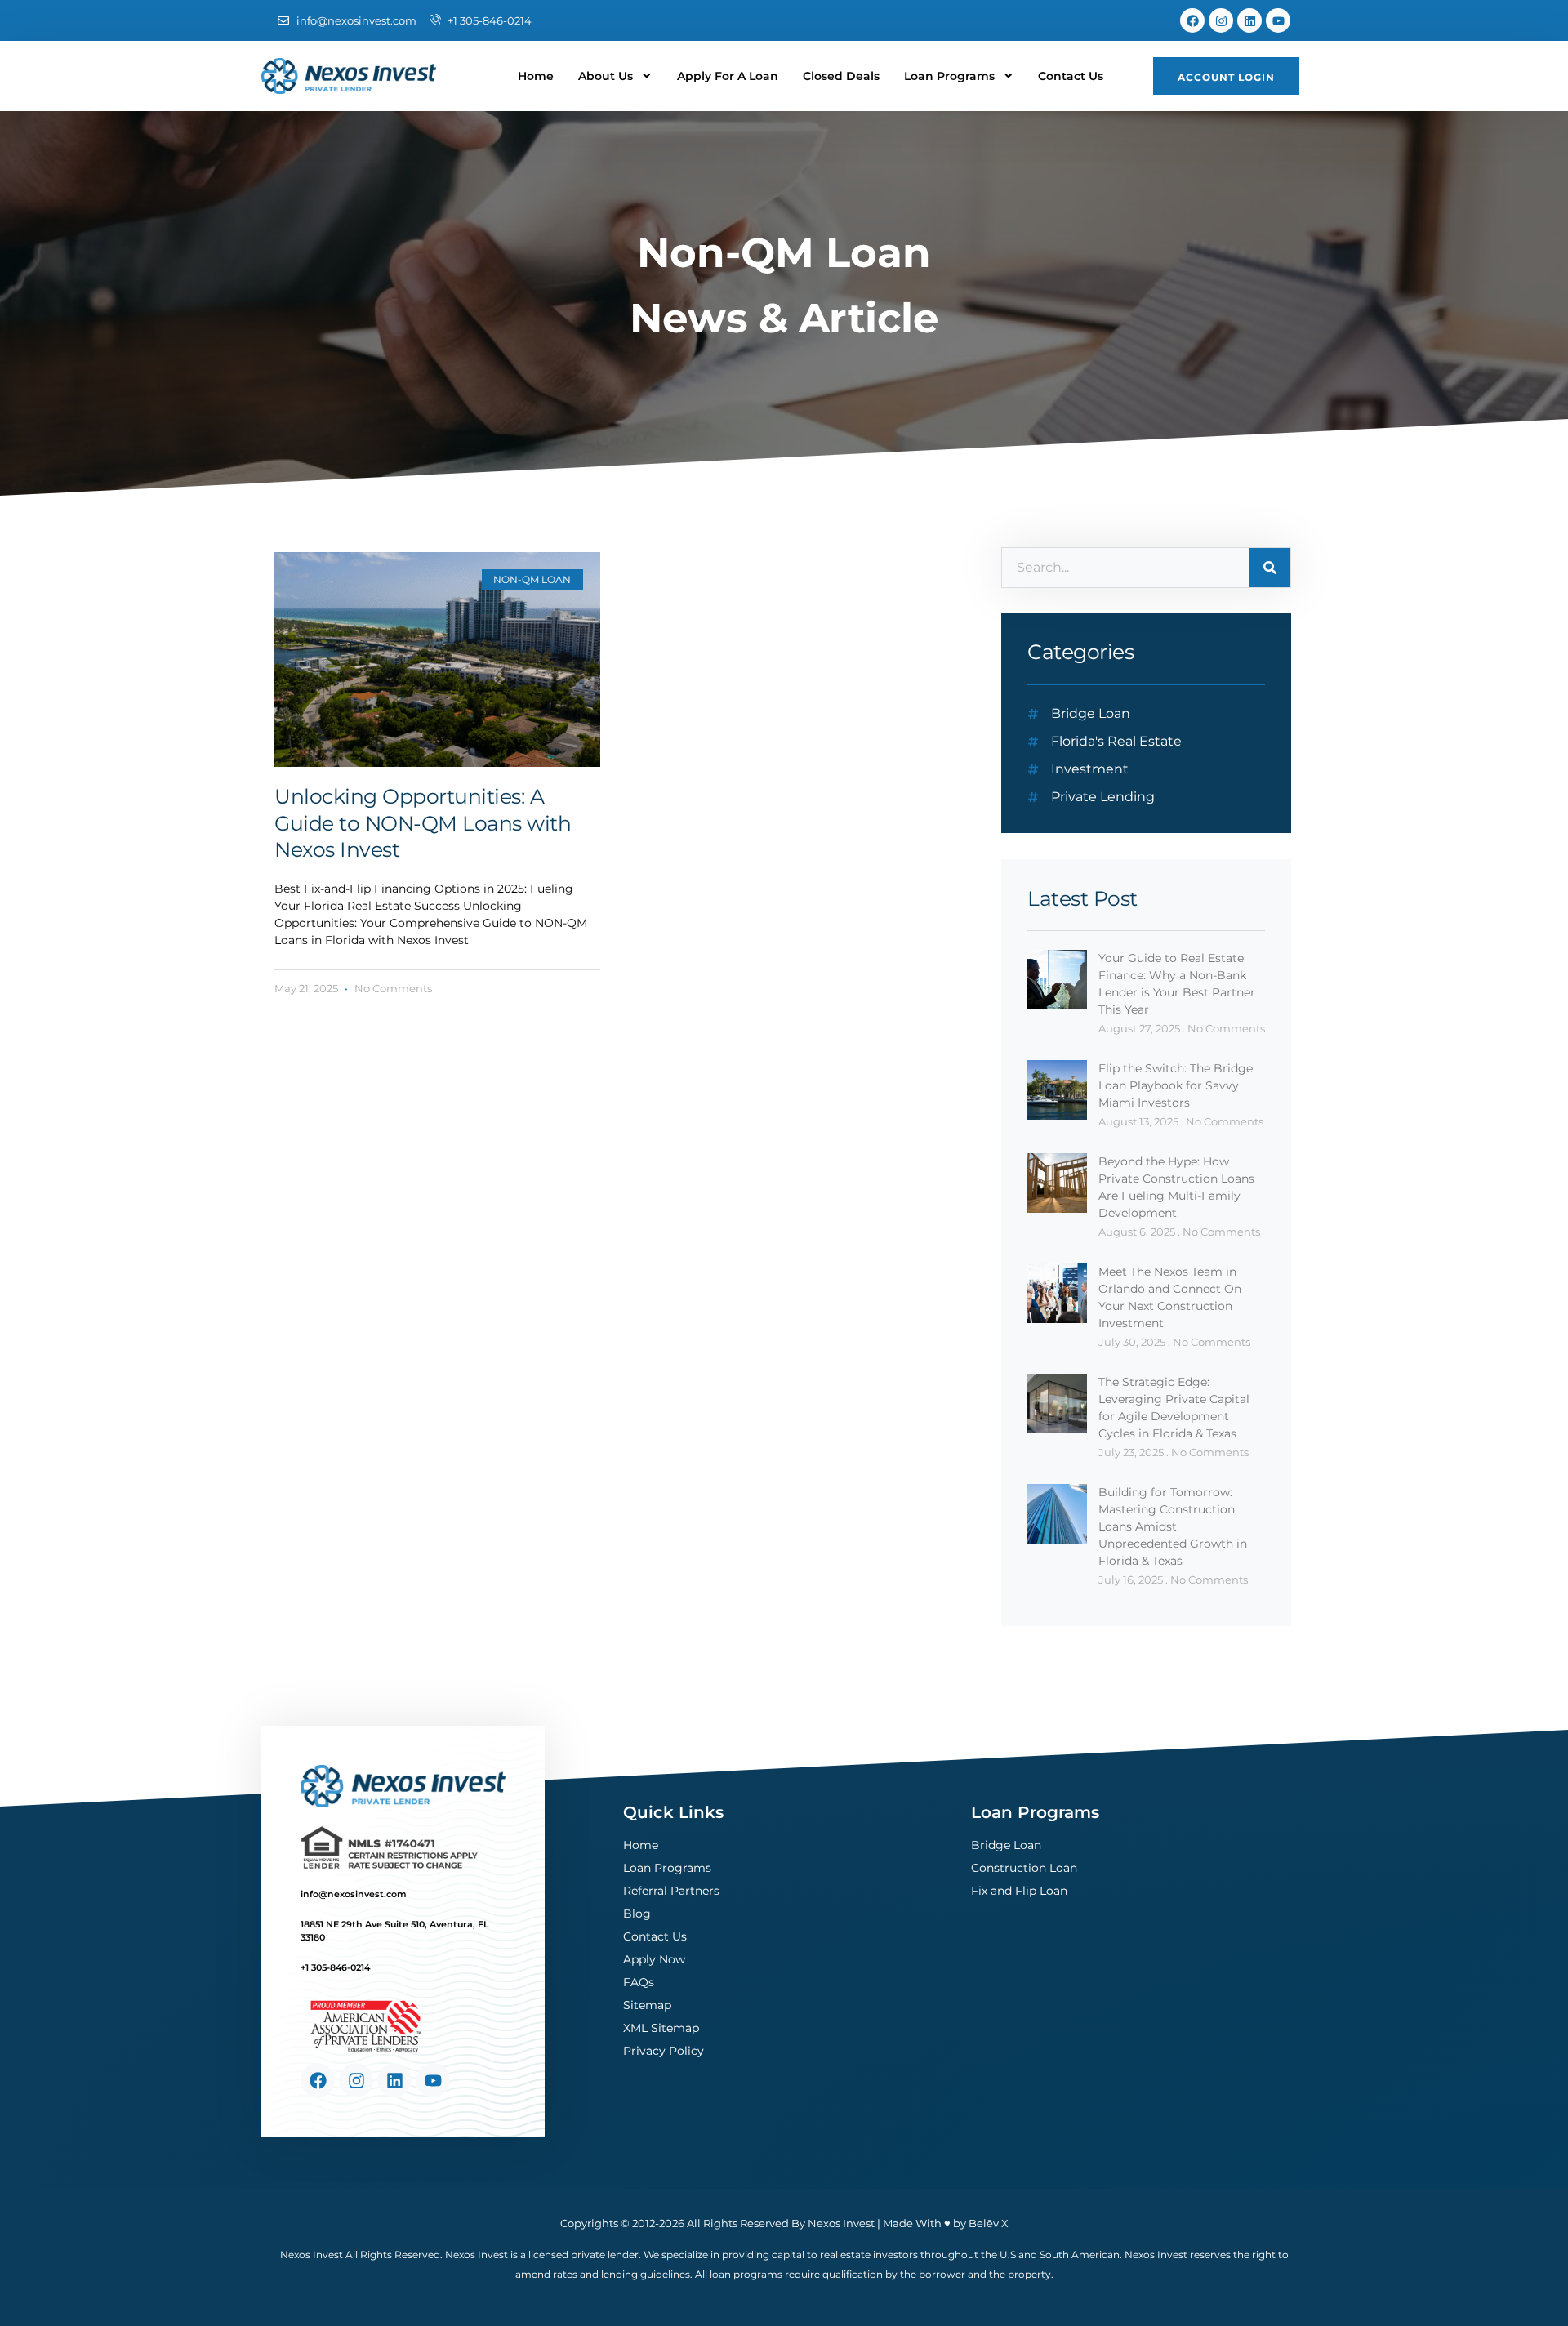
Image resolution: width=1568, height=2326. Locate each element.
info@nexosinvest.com (354, 1894)
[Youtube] (1278, 20)
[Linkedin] (1249, 20)
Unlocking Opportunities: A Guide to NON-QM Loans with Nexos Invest (423, 823)
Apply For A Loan (728, 76)
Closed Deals (841, 76)
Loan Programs (949, 76)
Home (536, 76)
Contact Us (1071, 76)
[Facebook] (1192, 20)
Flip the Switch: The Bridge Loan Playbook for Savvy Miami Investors (1176, 1085)
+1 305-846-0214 (335, 1967)
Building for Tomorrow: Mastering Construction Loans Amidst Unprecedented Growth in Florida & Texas (1173, 1526)
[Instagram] (1221, 20)
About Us (606, 76)
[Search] (1270, 568)
